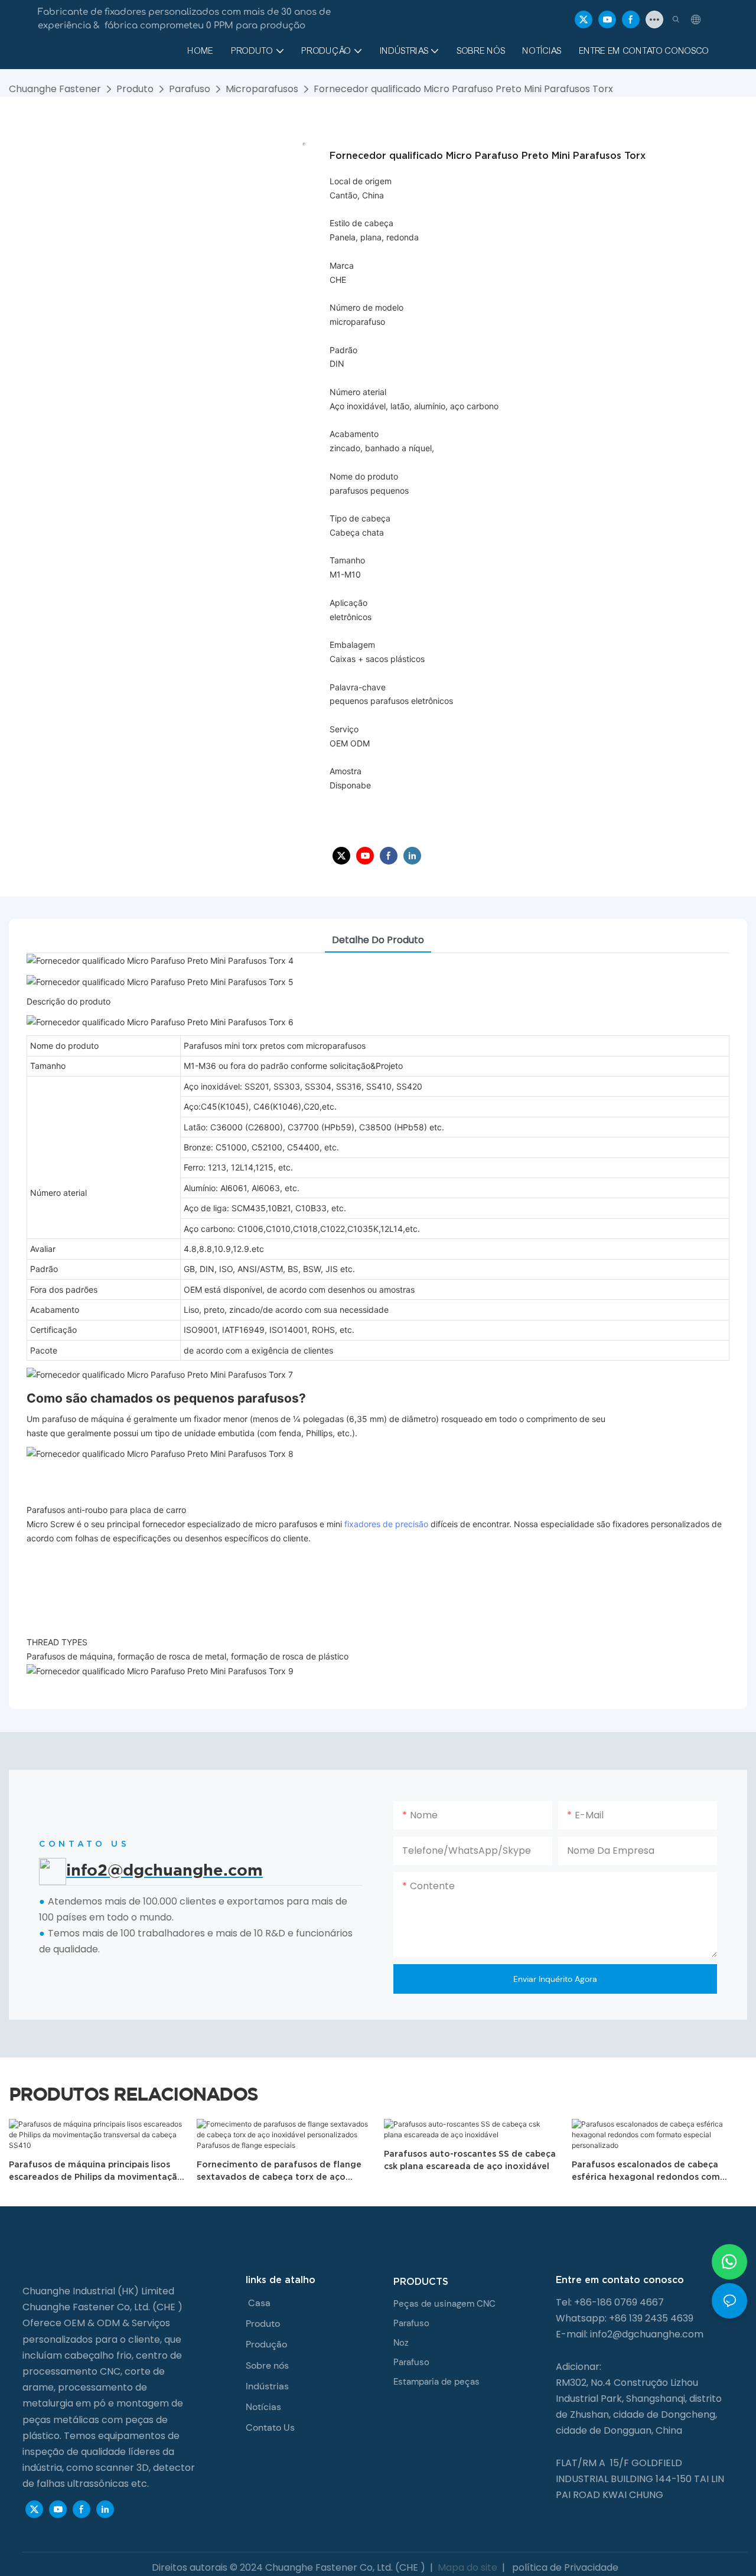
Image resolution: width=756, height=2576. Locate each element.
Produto (135, 89)
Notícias (263, 2407)
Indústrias (267, 2386)
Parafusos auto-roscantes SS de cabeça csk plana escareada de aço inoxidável (470, 2160)
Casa (259, 2303)
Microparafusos (262, 89)
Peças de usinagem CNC (444, 2304)
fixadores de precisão (386, 1524)
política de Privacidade (564, 2567)
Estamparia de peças (436, 2382)
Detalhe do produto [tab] (378, 940)
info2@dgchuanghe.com (647, 2334)
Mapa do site (467, 2567)
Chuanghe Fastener (55, 89)
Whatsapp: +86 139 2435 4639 (625, 2318)
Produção (266, 2344)
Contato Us (270, 2427)
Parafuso (190, 89)
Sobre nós (267, 2365)
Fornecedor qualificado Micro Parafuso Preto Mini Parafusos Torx (463, 89)
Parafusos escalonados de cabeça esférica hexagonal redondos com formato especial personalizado (646, 2171)
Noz (401, 2343)
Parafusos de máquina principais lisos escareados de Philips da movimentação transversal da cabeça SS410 (96, 2171)
